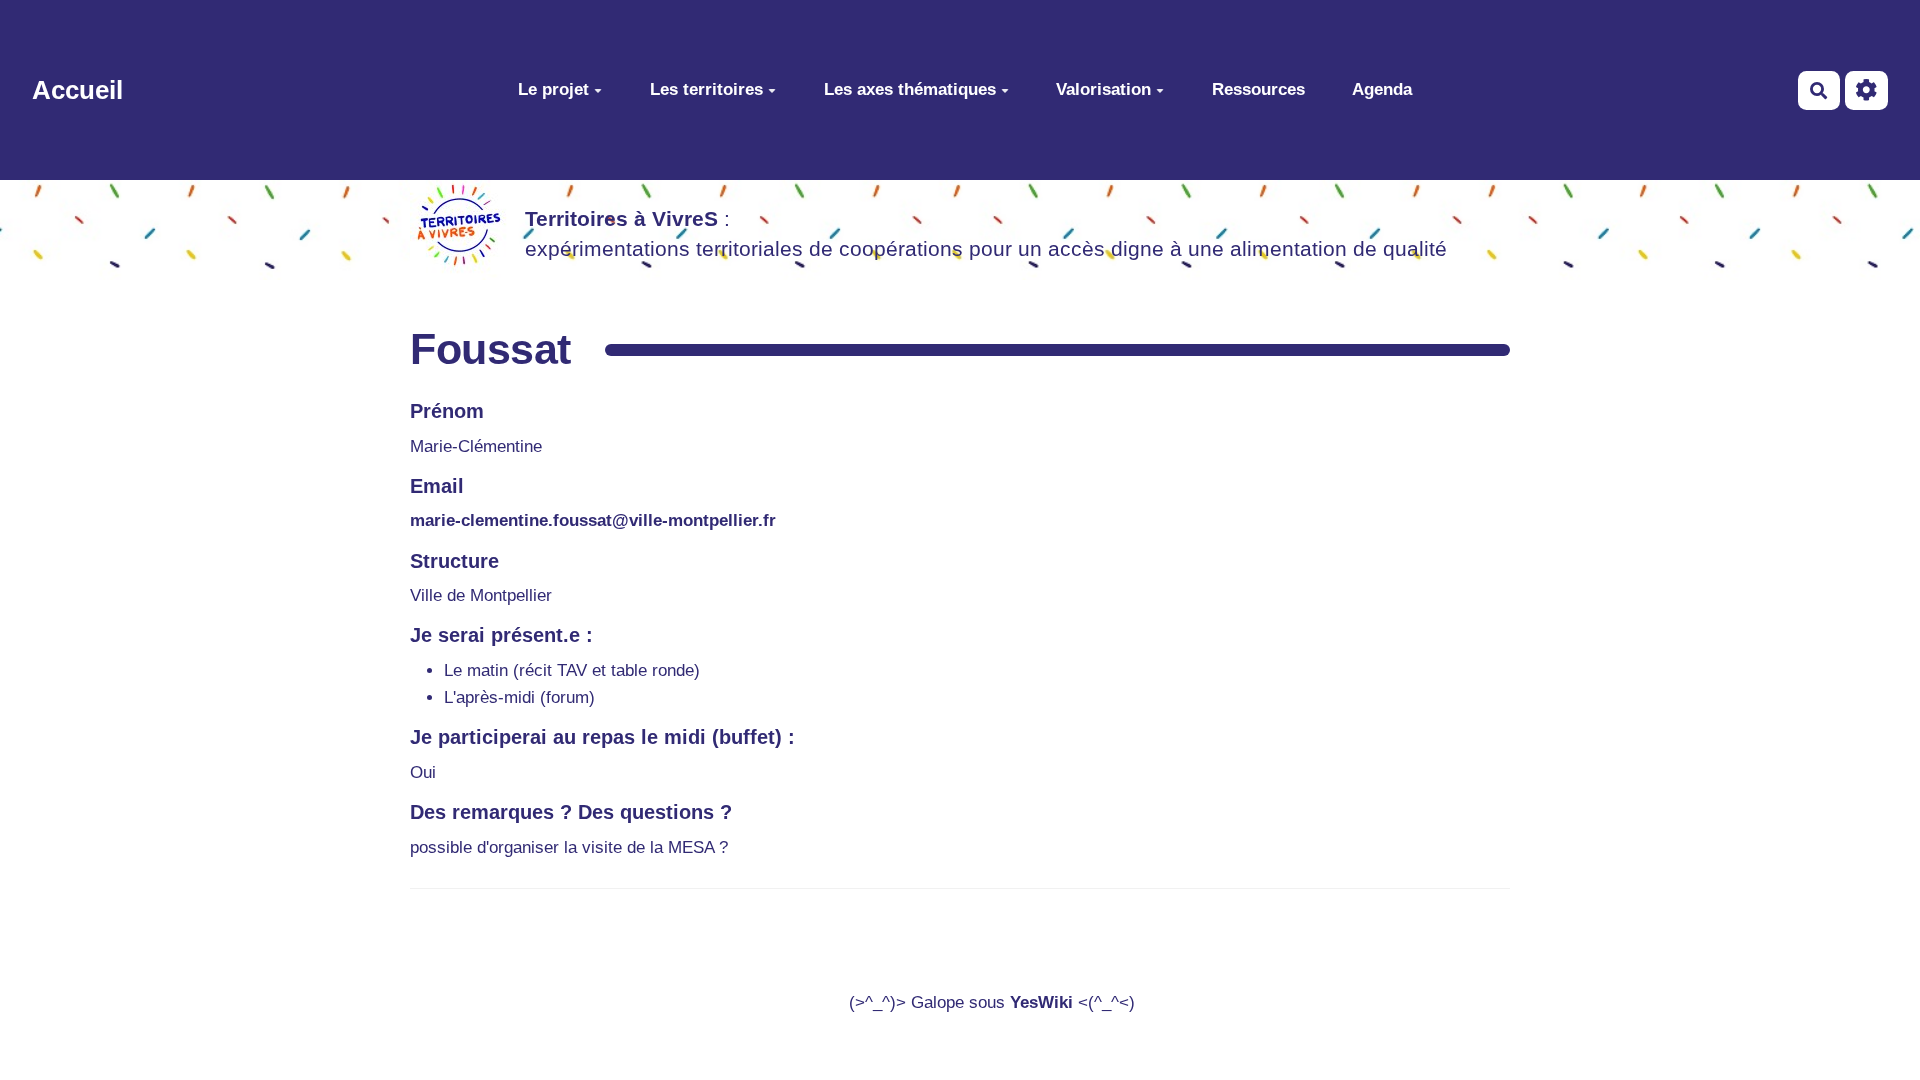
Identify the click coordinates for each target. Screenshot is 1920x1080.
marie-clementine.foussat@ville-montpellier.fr (593, 520)
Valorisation (1103, 89)
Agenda (1382, 89)
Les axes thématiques (910, 89)
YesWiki (1041, 1002)
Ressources (1258, 89)
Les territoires (706, 89)
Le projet (553, 89)
